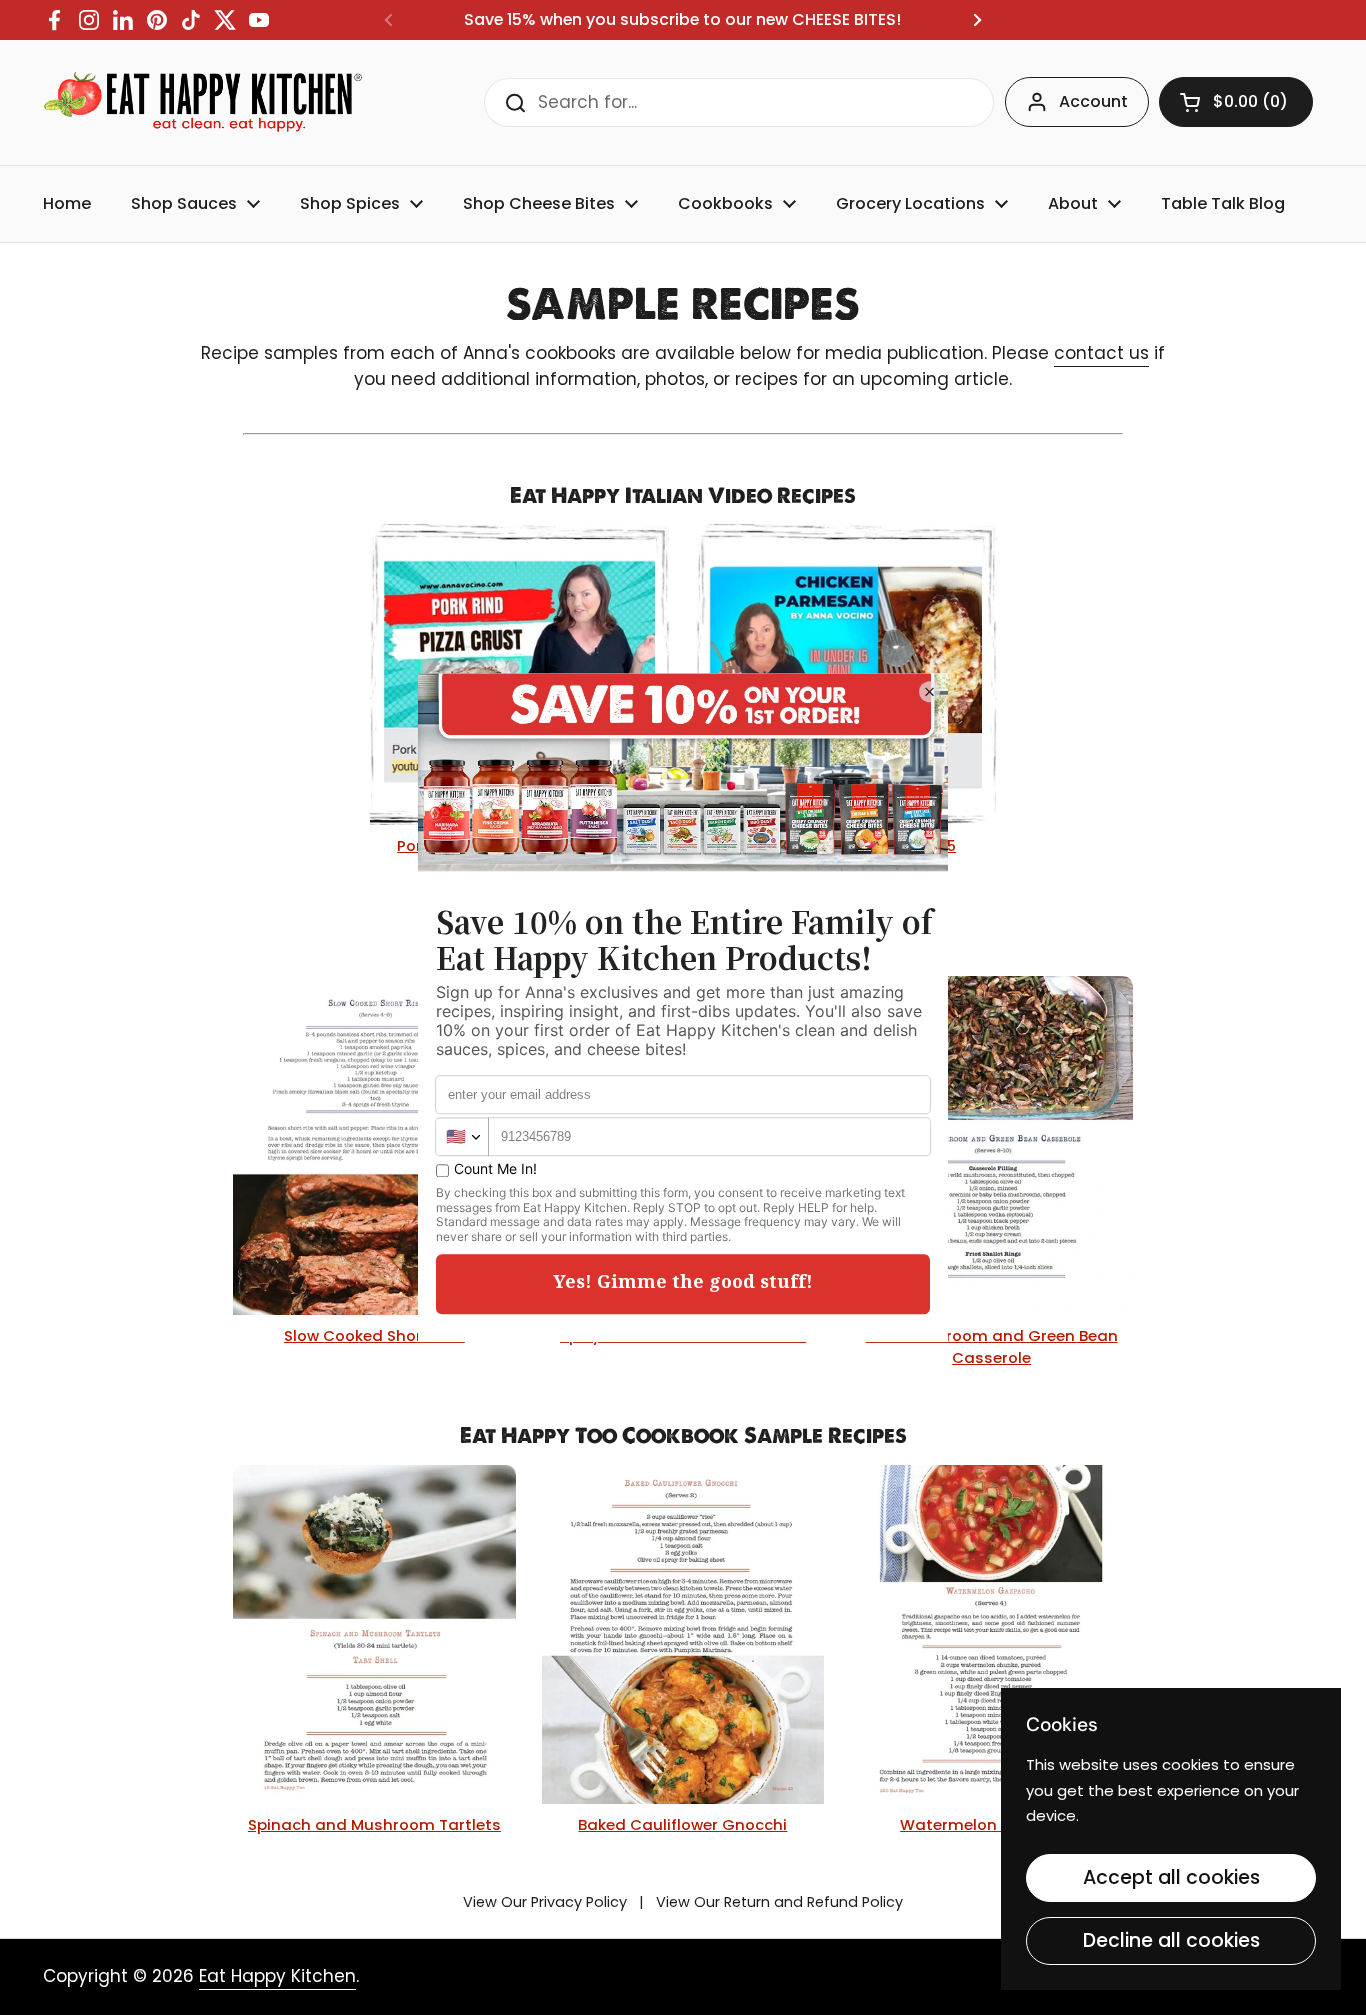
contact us (1101, 353)
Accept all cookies (1171, 1877)
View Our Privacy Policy (545, 1902)
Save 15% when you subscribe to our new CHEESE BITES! (682, 20)
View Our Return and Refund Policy (779, 1902)
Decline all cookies (1171, 1940)
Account (1093, 101)
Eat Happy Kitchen (277, 1976)
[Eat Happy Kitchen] (203, 102)
